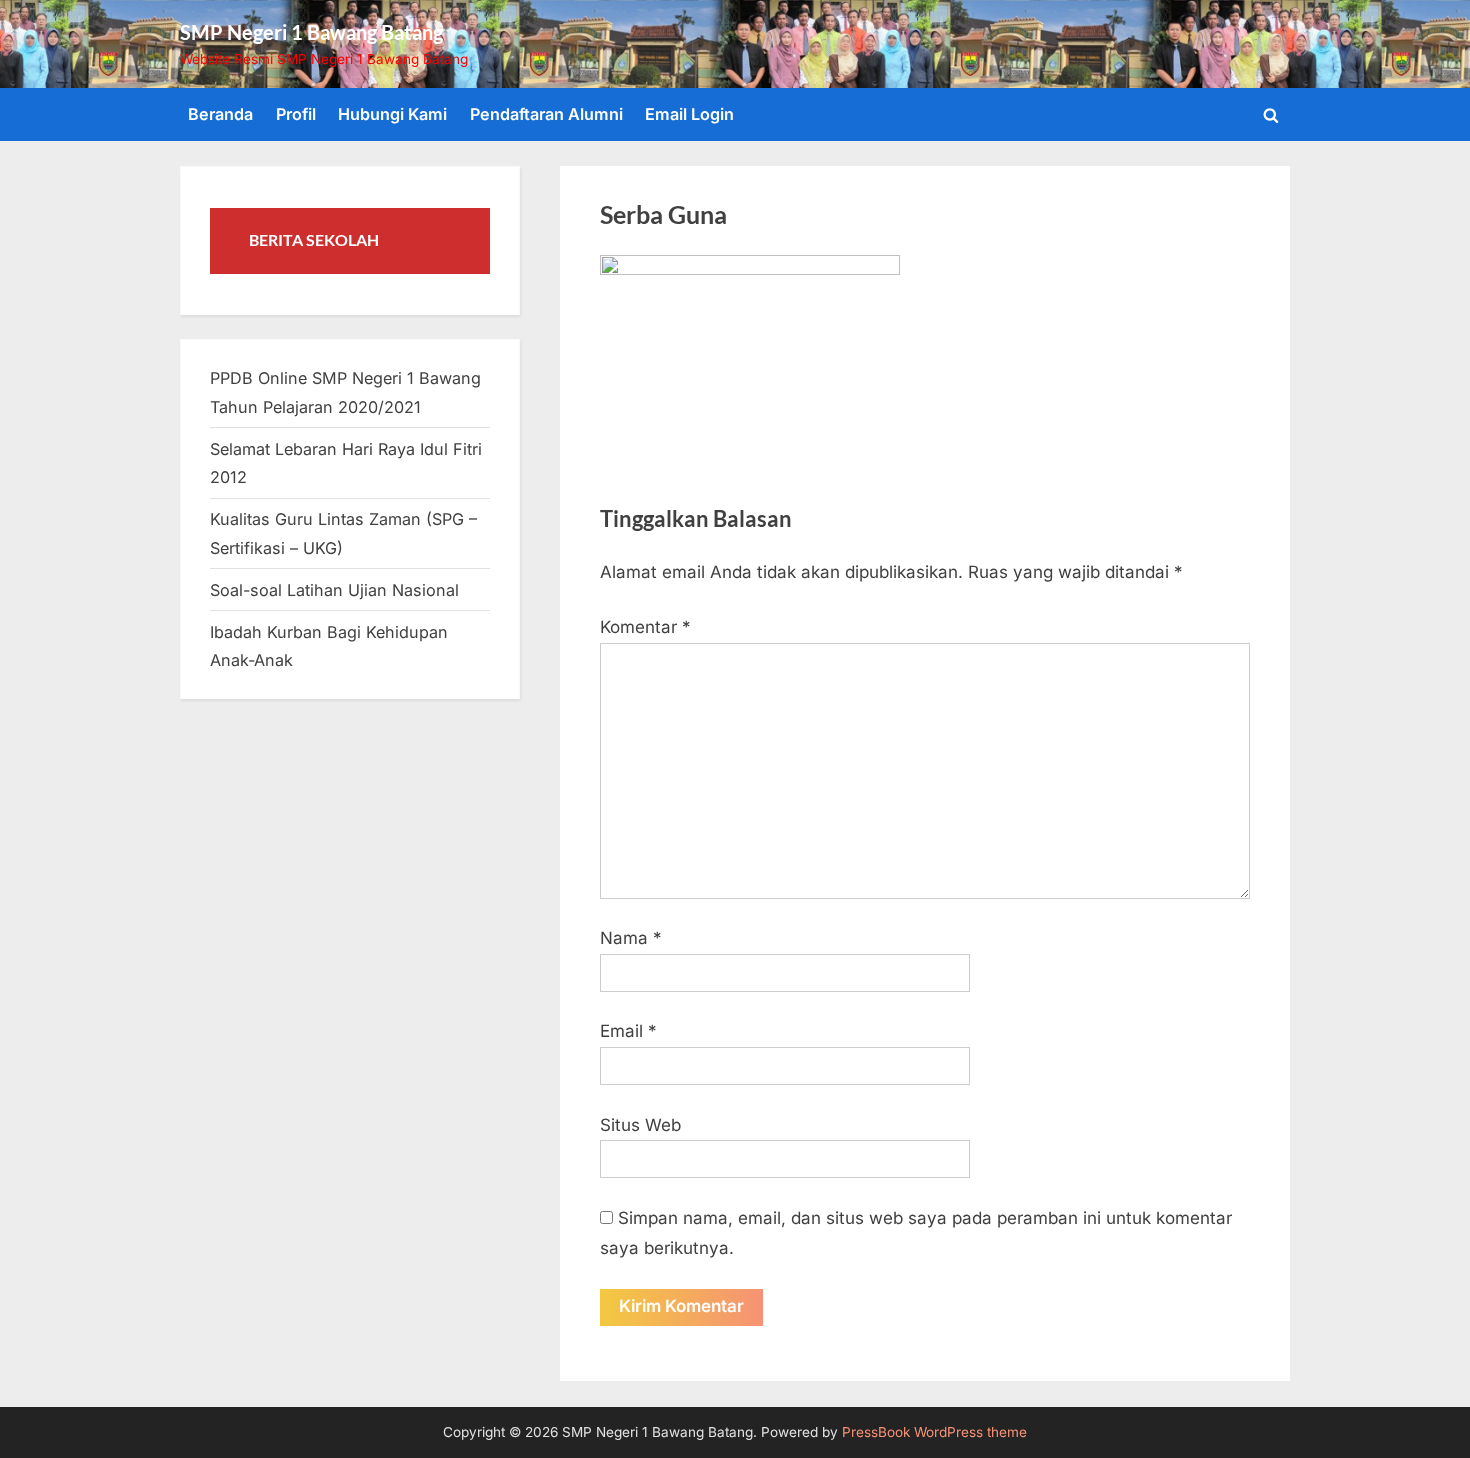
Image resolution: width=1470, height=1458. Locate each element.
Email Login (689, 114)
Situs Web (640, 1125)
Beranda (220, 114)
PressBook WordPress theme (934, 1432)
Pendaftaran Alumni (546, 114)
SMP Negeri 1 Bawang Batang (311, 32)
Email (628, 1031)
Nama (631, 938)
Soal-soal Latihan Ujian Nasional (334, 590)
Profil (296, 114)
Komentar (645, 627)
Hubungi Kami (392, 114)
